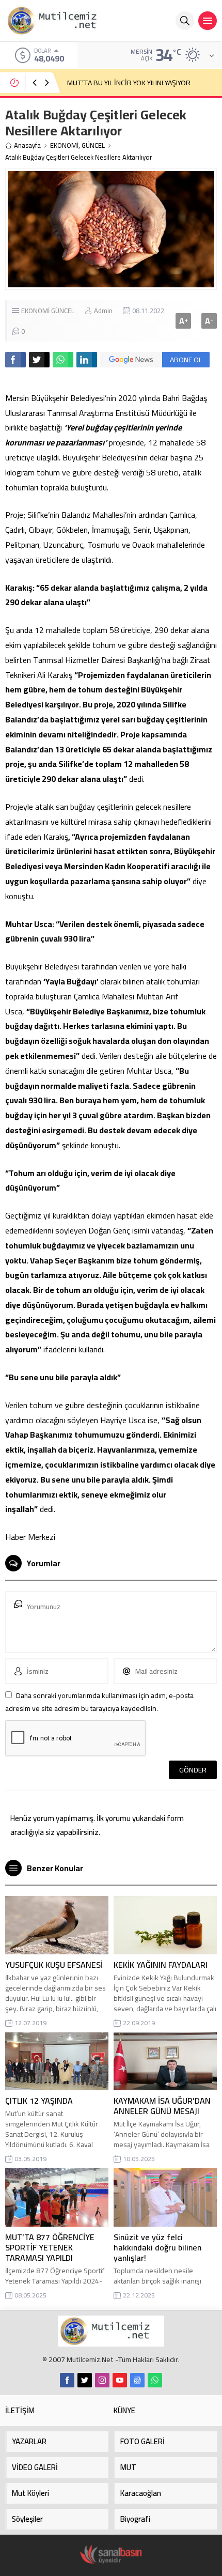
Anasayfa (27, 145)
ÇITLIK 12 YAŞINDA (39, 2101)
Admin (103, 311)
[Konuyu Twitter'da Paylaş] (39, 360)
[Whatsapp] (155, 2380)
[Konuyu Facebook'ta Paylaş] (15, 360)
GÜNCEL (93, 145)
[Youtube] (120, 2380)
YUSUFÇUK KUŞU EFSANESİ (54, 1965)
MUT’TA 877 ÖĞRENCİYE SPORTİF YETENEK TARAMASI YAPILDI (50, 2247)
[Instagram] (102, 2380)
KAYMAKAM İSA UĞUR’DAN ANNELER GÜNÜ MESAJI (162, 2106)
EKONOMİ (64, 145)
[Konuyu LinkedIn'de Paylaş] (87, 360)
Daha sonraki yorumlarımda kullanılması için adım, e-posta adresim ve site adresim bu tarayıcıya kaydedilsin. (99, 1702)
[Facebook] (67, 2380)
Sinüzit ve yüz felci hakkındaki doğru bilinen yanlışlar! (157, 2247)
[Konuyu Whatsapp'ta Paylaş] (63, 360)
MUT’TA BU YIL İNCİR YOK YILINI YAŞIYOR (129, 83)
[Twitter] (85, 2380)
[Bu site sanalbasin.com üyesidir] (111, 2555)
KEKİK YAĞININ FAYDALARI (161, 1965)
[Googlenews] (137, 2380)
